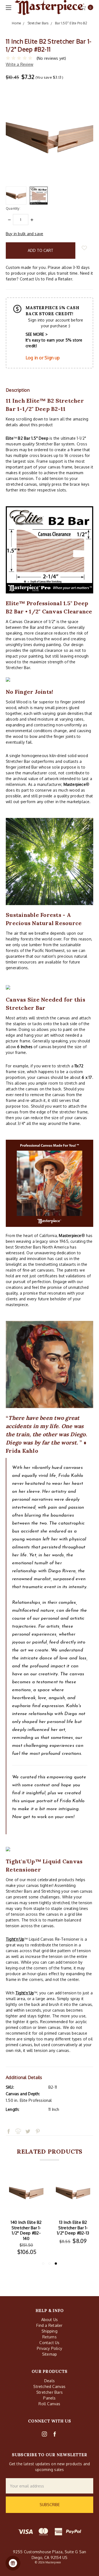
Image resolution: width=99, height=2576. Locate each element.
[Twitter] (28, 2121)
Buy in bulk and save (24, 234)
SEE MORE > (37, 334)
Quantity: (13, 208)
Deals (50, 2381)
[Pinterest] (38, 2121)
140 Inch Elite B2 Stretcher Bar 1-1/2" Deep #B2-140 (26, 2230)
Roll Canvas (49, 2404)
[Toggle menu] (8, 8)
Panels (49, 2398)
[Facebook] (9, 2121)
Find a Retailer (49, 2325)
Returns (49, 2337)
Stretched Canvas (49, 2386)
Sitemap (50, 2354)
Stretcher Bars (50, 2392)
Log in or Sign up (43, 358)
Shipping (50, 2331)
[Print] (18, 2121)
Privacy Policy (50, 2348)
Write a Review (20, 64)
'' (15, 1939)
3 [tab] (56, 2264)
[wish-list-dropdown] (84, 248)
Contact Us (49, 2343)
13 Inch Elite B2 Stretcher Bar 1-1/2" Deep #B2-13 (73, 2228)
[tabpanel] (73, 2216)
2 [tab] (50, 2264)
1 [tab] (43, 2264)
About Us (50, 2320)
